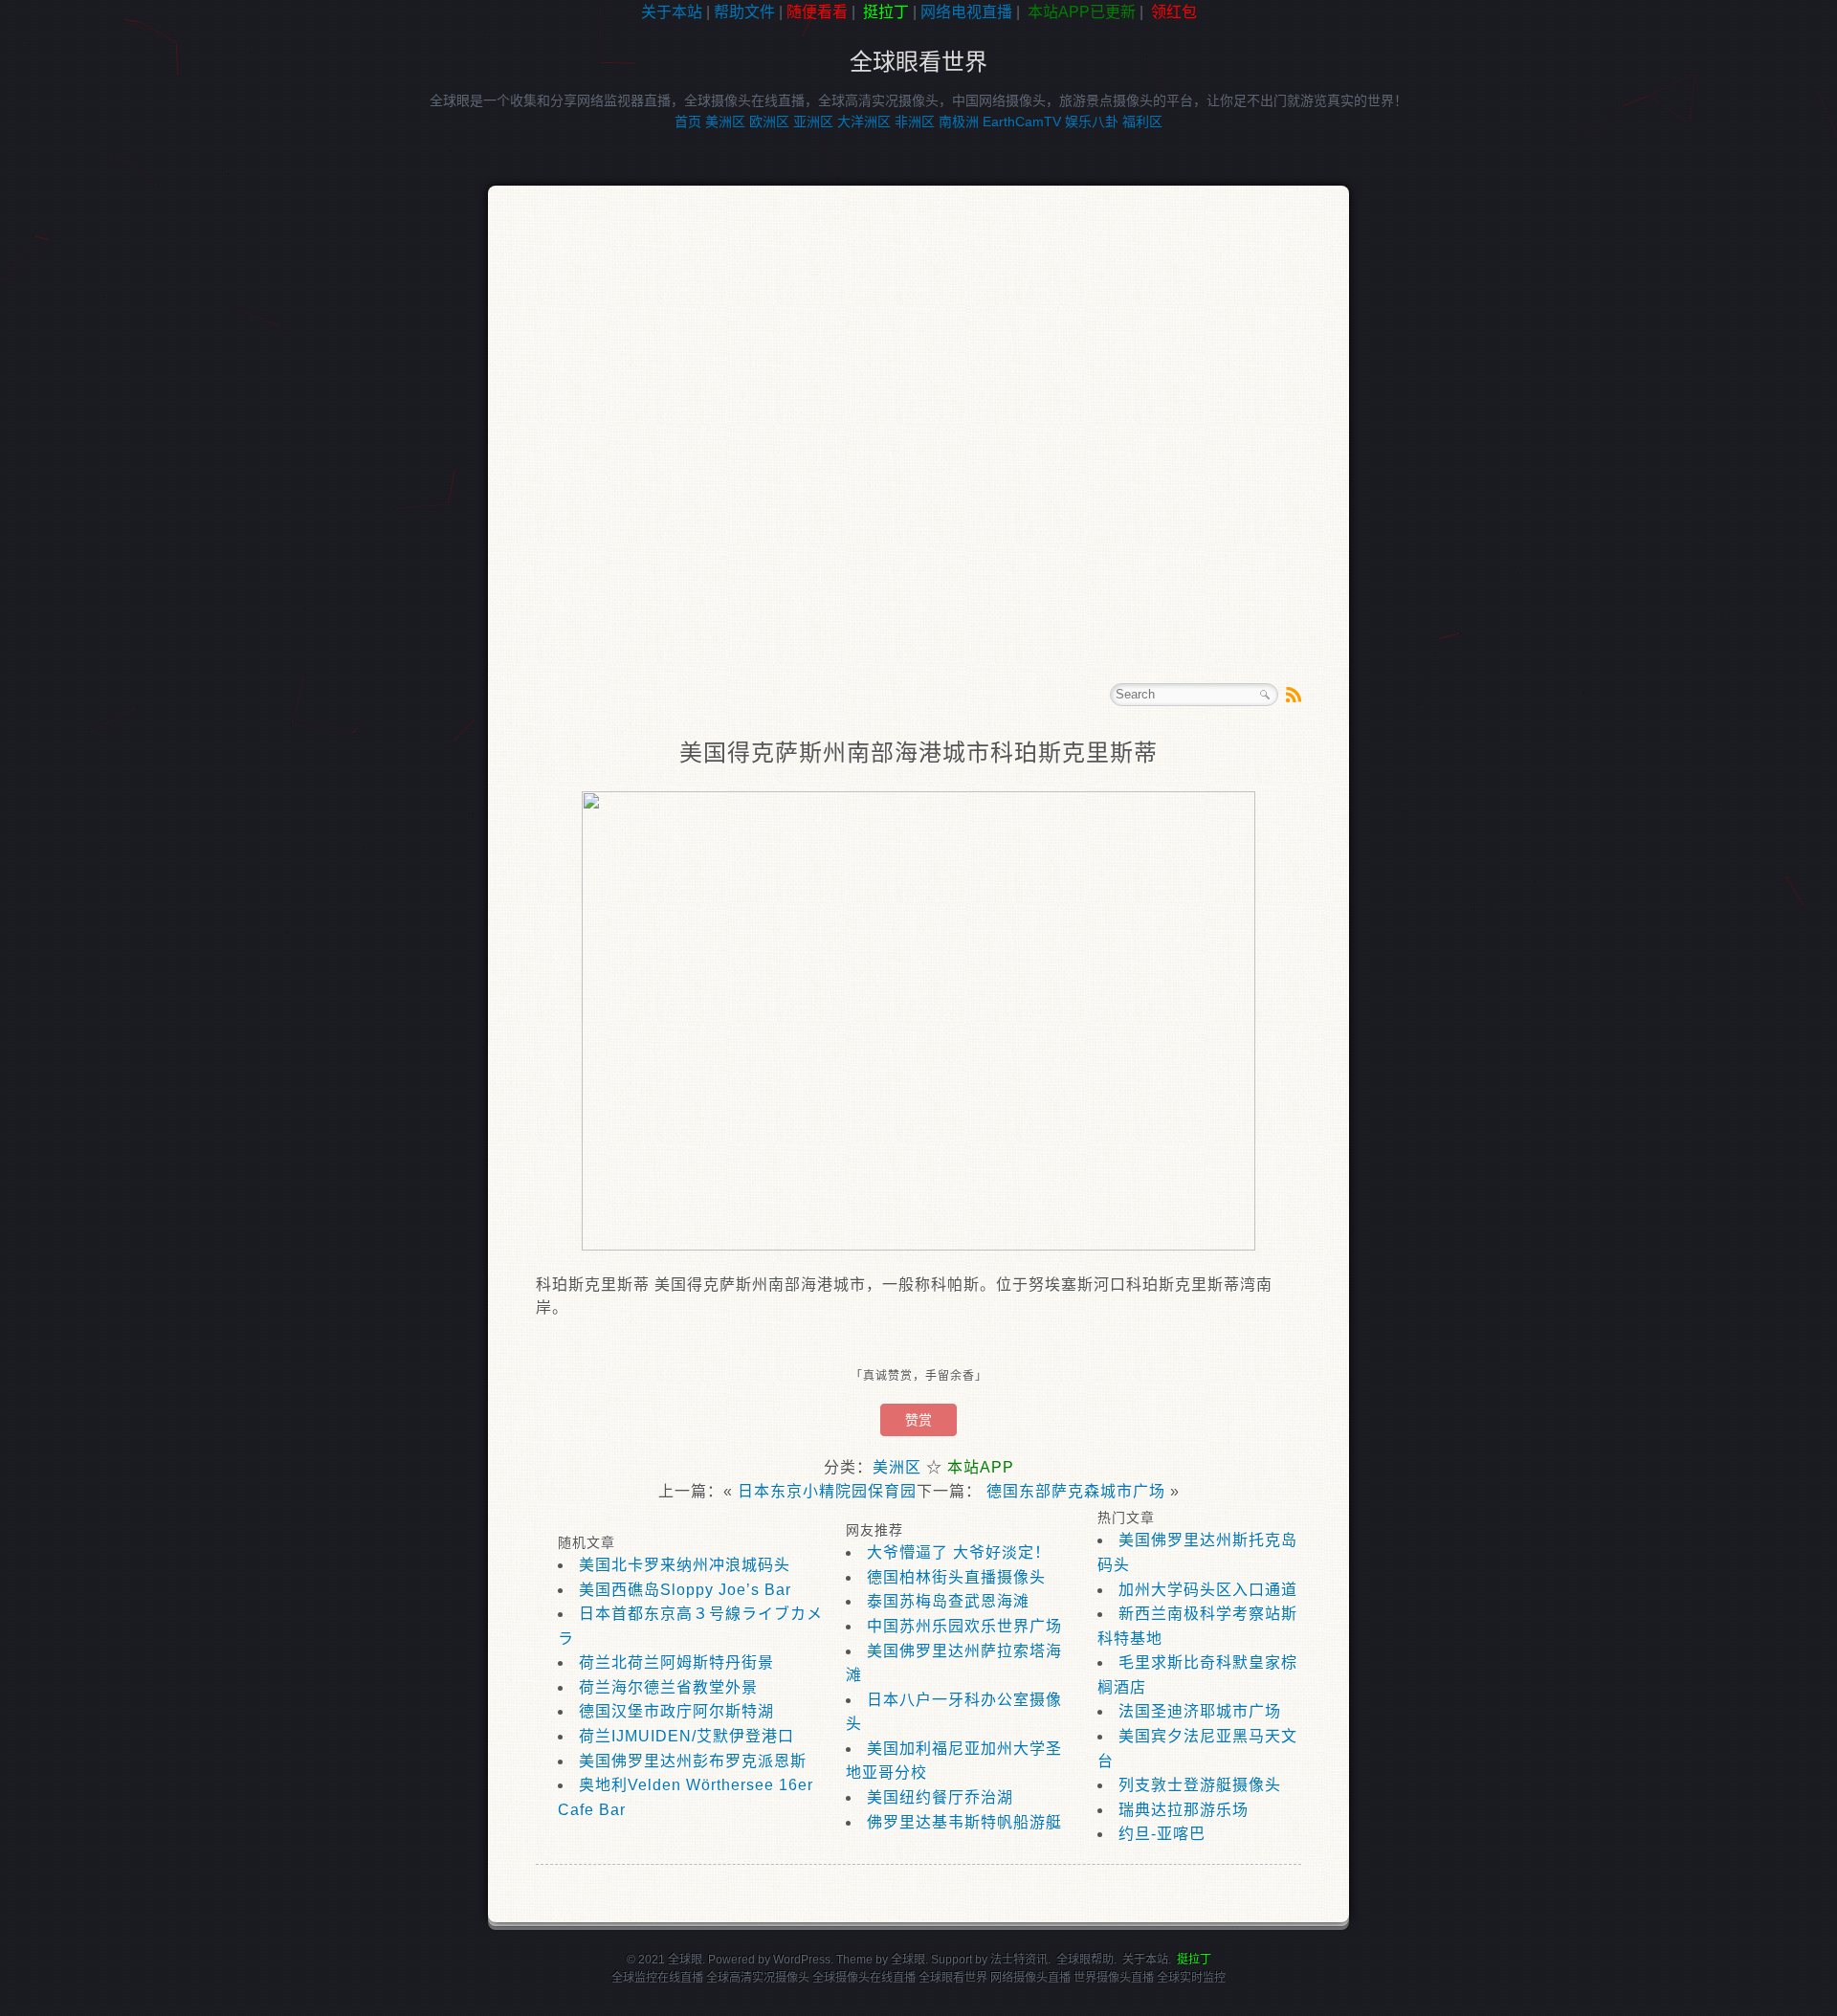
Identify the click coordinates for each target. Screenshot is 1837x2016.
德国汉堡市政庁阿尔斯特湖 (676, 1711)
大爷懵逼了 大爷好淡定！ (959, 1552)
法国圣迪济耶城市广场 (1200, 1711)
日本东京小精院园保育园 (827, 1491)
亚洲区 (813, 122)
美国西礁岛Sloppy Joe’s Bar (685, 1590)
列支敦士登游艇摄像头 (1200, 1785)
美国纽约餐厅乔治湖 (940, 1797)
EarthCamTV (1022, 122)
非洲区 (915, 122)
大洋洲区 (864, 122)
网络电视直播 (966, 12)
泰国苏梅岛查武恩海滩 (948, 1601)
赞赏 (918, 1420)
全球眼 (908, 1960)
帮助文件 (744, 12)
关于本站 (672, 12)
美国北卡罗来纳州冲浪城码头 (685, 1565)
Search (1265, 695)
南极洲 (959, 122)
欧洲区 (769, 122)
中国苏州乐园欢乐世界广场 (964, 1626)
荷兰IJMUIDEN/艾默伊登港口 (686, 1736)
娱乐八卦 (1092, 122)
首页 (688, 122)
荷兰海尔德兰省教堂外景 (668, 1687)
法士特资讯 (1019, 1960)
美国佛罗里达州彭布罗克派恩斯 (693, 1761)
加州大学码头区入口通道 (1208, 1590)
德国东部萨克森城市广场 (1076, 1491)
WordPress (802, 1960)
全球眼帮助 (1085, 1960)
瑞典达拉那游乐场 (1184, 1810)
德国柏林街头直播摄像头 (956, 1577)
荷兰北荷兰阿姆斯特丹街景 (676, 1662)
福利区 (1142, 122)
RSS (1294, 695)
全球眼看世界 (918, 62)
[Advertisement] (86, 329)
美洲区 (725, 122)
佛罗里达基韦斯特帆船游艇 (964, 1822)
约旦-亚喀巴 (1162, 1834)
